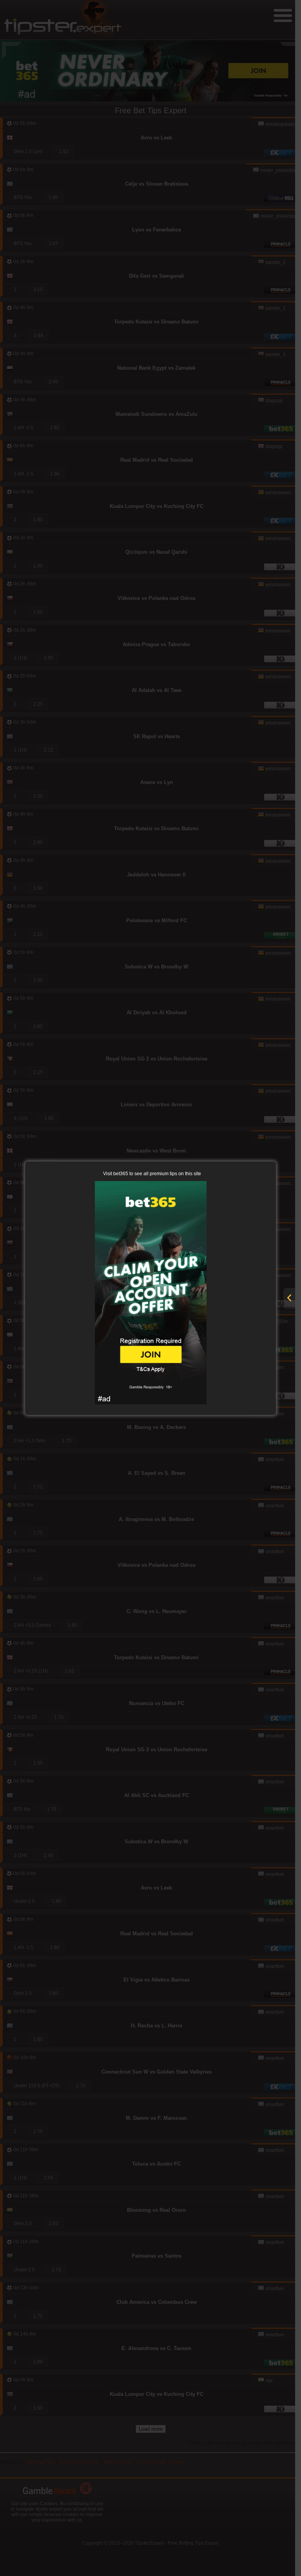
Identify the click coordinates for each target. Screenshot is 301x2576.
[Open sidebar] (289, 1298)
